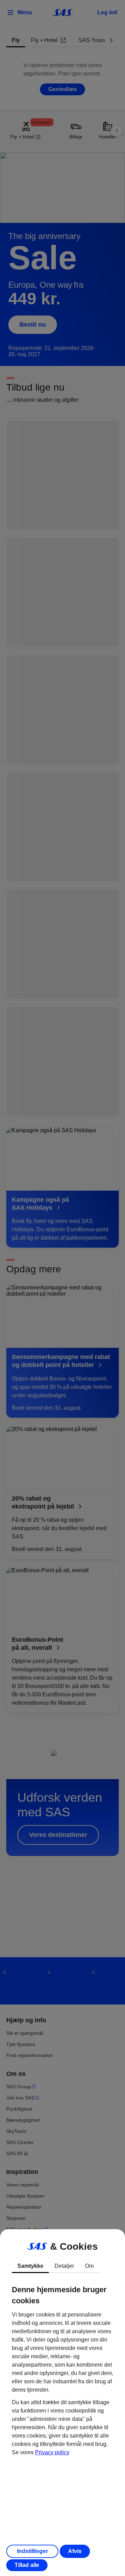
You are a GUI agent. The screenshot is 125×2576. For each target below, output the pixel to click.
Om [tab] (89, 2266)
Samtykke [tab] (30, 2266)
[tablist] (62, 2266)
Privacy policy (52, 2452)
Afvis (75, 2551)
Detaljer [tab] (64, 2266)
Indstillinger (32, 2551)
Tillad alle (27, 2565)
